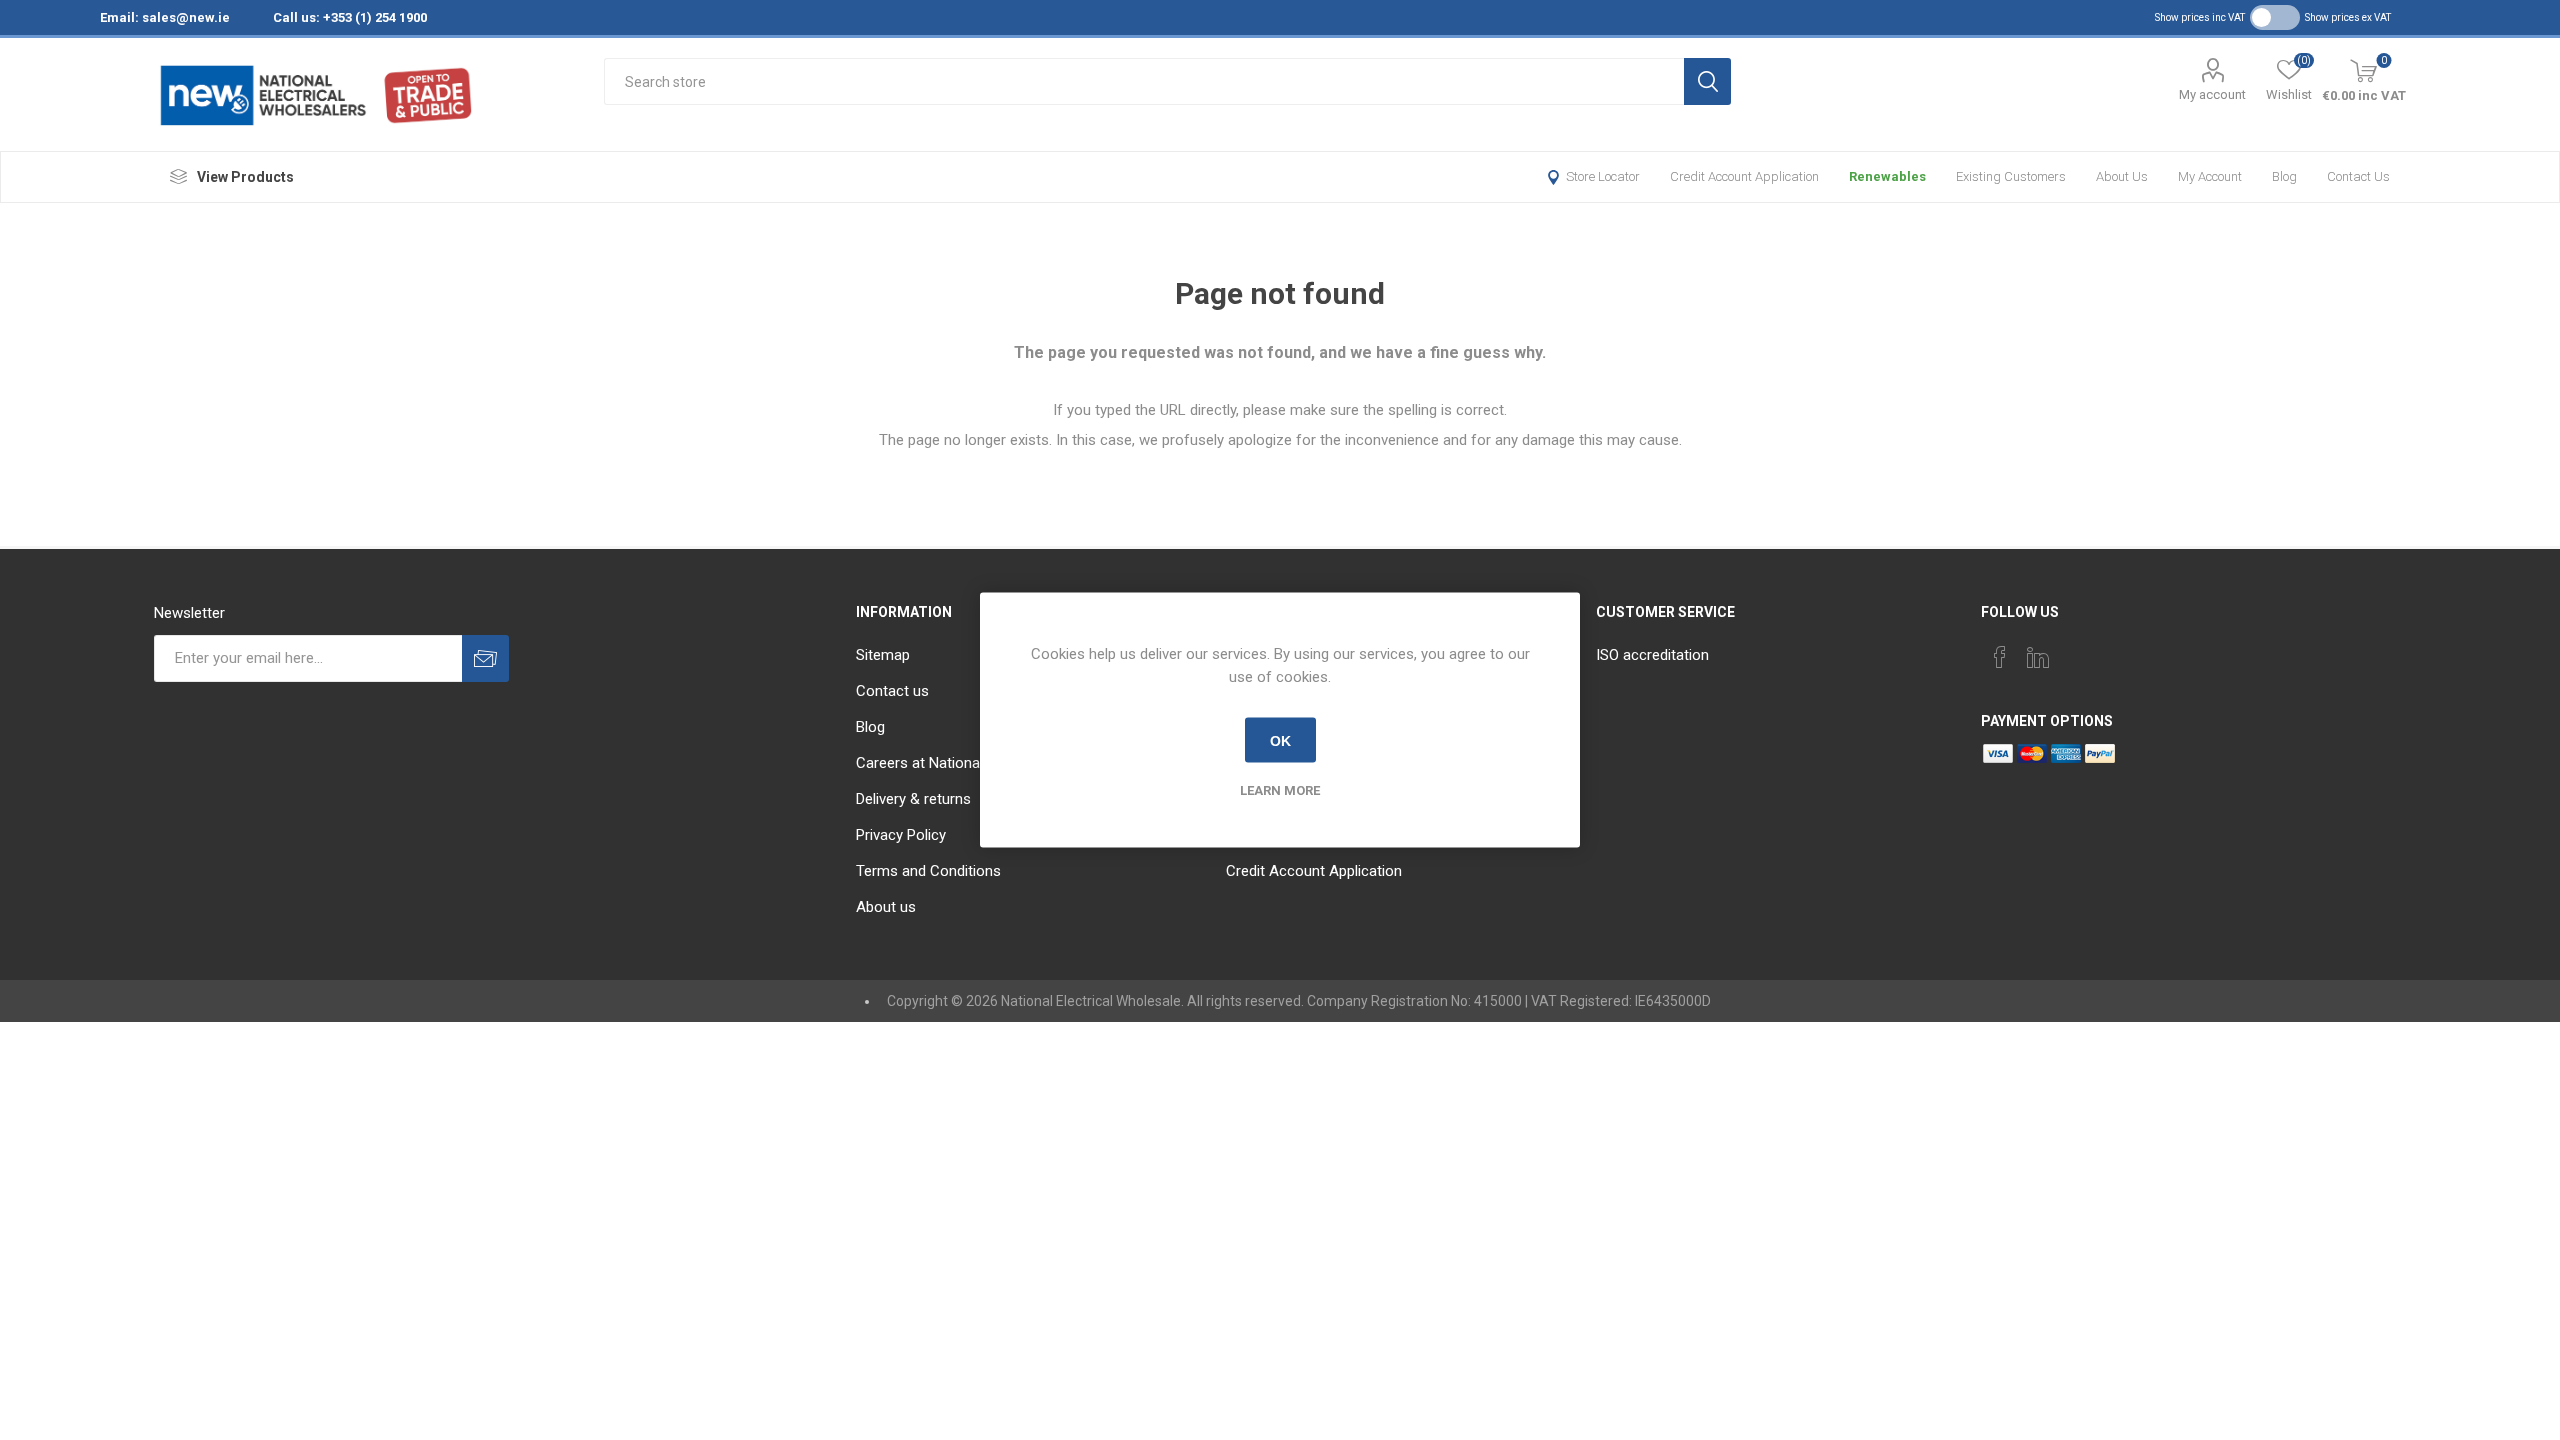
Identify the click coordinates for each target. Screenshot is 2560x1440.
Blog (2284, 176)
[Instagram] (2076, 651)
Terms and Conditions (928, 871)
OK (1280, 740)
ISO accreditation (1652, 655)
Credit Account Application (1744, 176)
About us (2122, 176)
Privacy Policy (901, 835)
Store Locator (1603, 176)
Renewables (1887, 176)
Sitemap (883, 655)
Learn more (1280, 790)
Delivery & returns (913, 799)
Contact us (2358, 176)
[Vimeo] (2038, 657)
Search (1707, 81)
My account (2212, 94)
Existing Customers (2011, 176)
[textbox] (1143, 81)
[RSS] (2114, 651)
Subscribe (485, 658)
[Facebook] (2000, 657)
